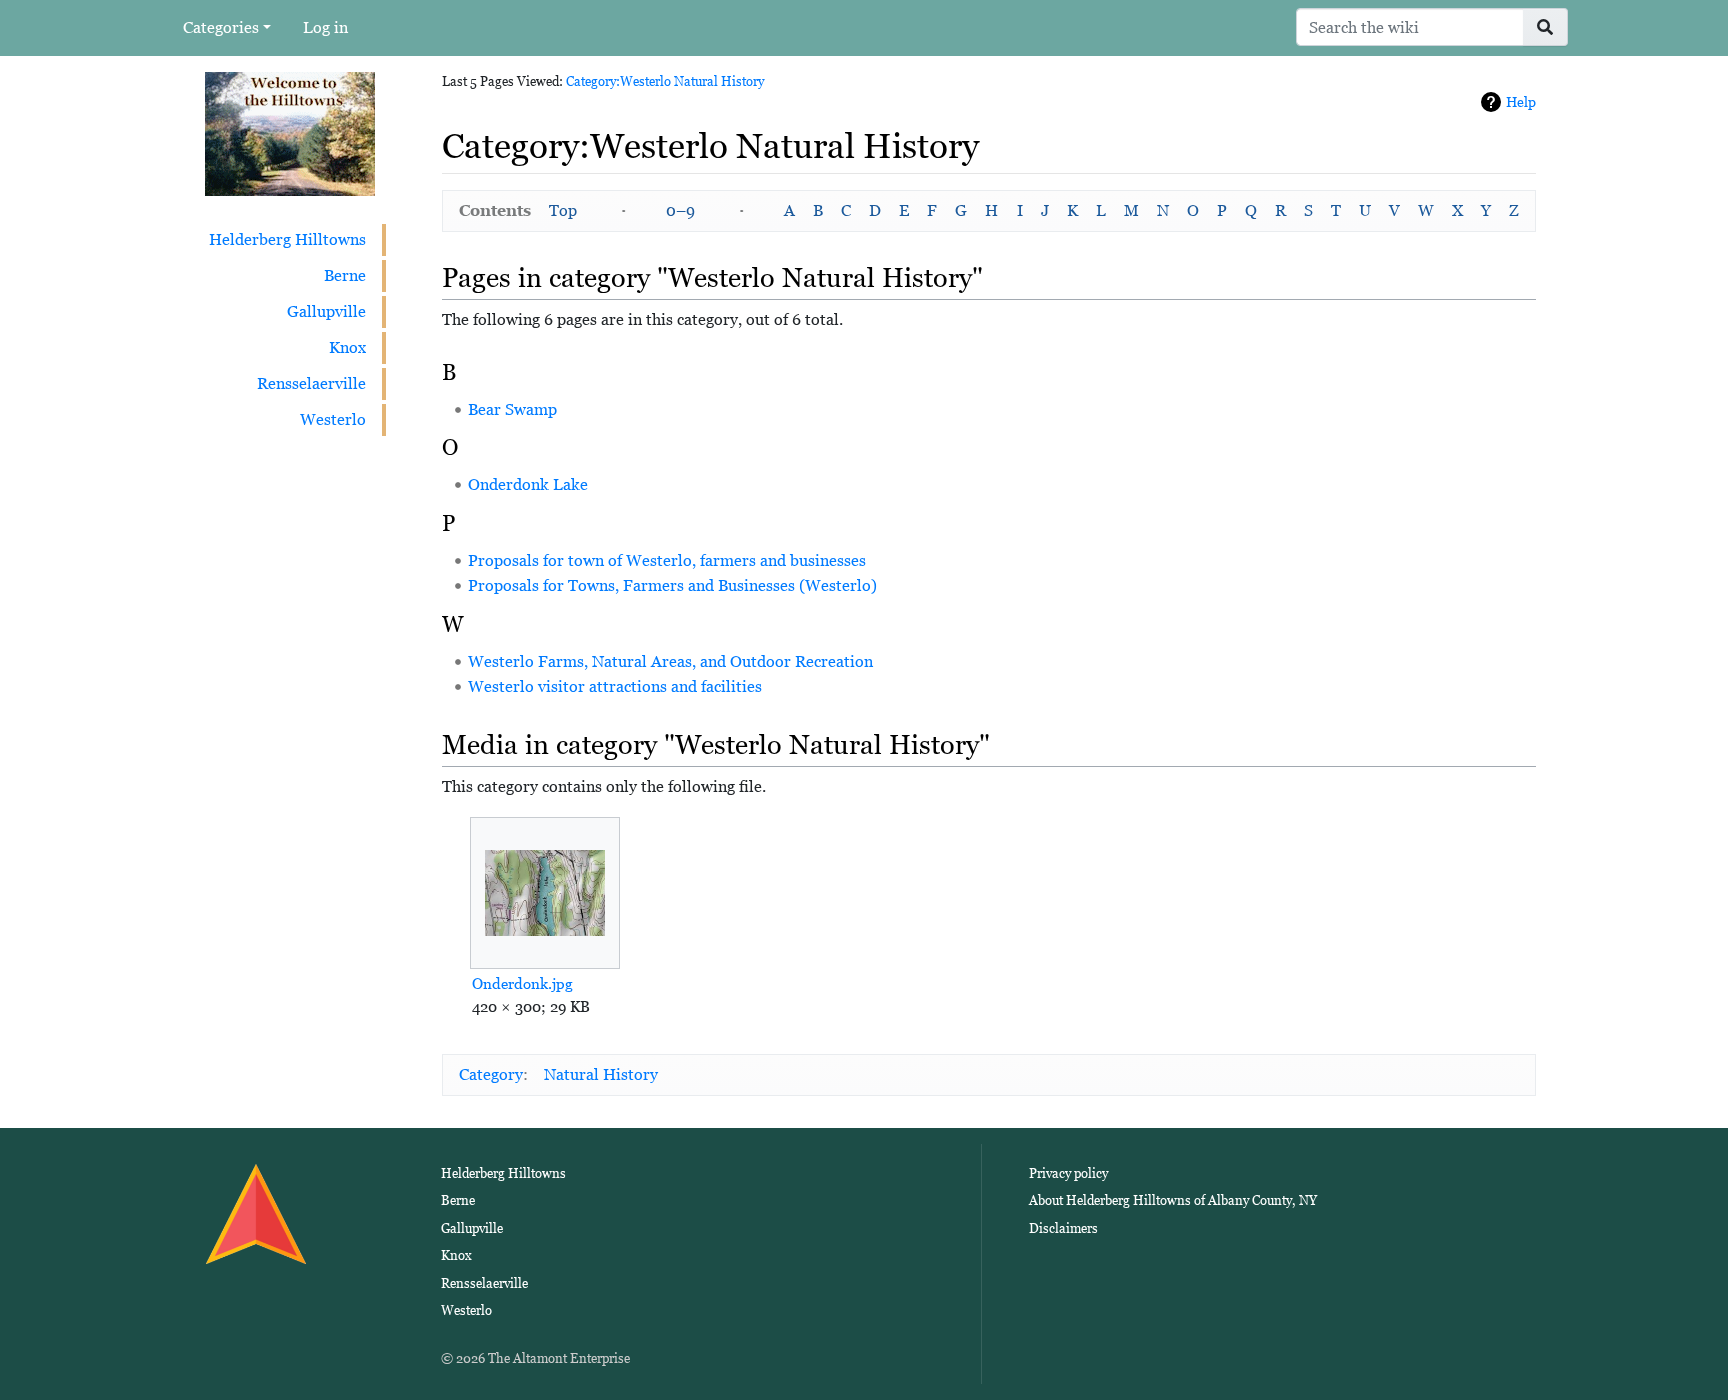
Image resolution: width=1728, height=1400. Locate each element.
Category (491, 1074)
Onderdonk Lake (528, 484)
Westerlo (333, 419)
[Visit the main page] (290, 132)
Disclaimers (1063, 1228)
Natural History (601, 1074)
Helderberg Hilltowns (287, 239)
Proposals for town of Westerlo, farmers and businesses (667, 560)
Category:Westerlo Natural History (665, 81)
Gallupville (326, 311)
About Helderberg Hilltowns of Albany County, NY (1173, 1200)
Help (1521, 102)
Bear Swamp (512, 409)
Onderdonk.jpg (522, 983)
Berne (345, 275)
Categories (221, 27)
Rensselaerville (311, 383)
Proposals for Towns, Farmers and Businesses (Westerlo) (672, 585)
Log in (325, 27)
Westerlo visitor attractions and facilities (615, 686)
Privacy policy (1068, 1173)
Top (563, 210)
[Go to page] (1545, 27)
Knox (347, 347)
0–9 (680, 210)
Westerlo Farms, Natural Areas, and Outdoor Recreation (670, 661)
